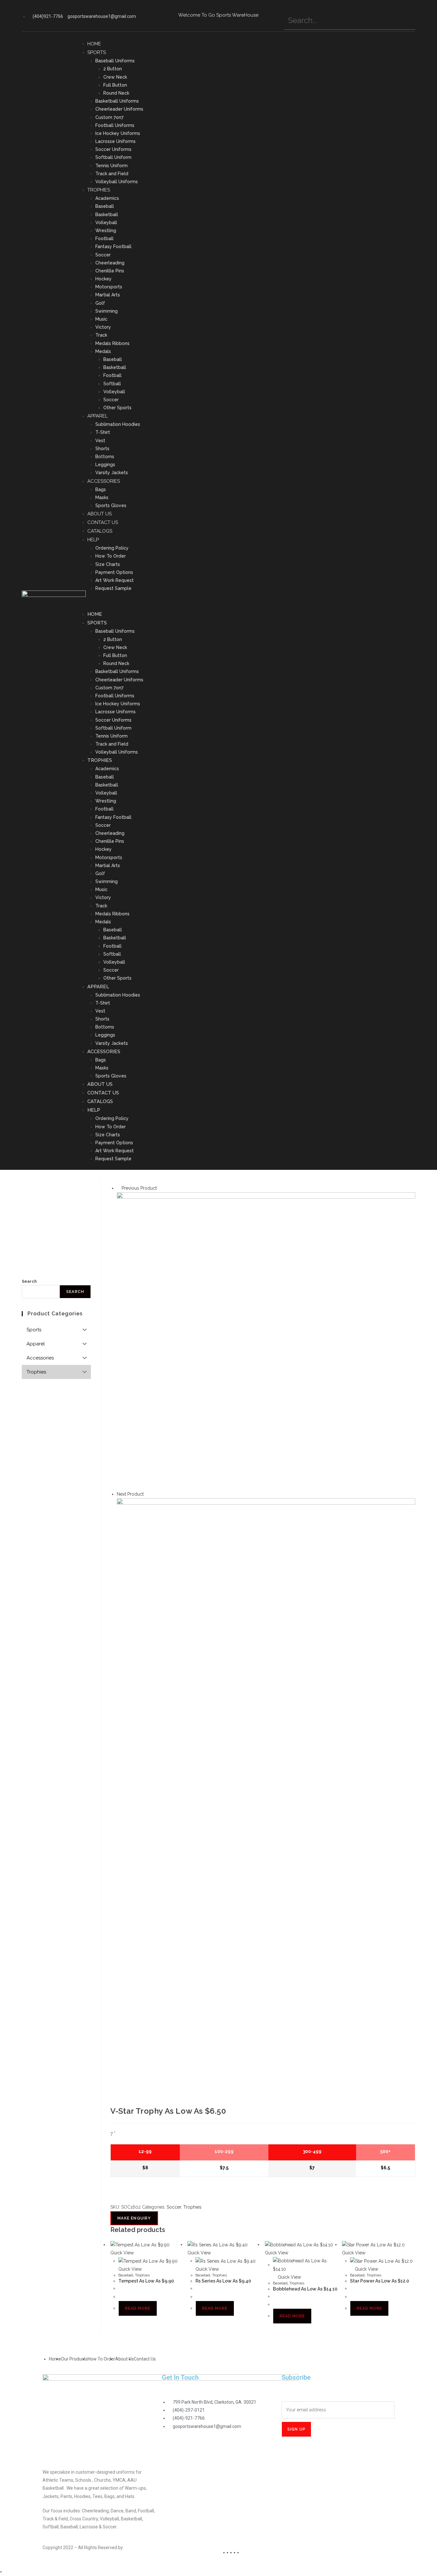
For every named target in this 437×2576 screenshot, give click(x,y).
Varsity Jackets (112, 473)
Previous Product (139, 1188)
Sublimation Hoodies (118, 424)
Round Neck (116, 93)
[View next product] (147, 1494)
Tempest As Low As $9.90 (146, 2281)
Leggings (105, 465)
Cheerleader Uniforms (119, 109)
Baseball (105, 206)
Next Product (130, 1494)
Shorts (102, 449)
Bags (101, 489)
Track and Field (112, 174)
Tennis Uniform (111, 166)
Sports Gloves (111, 505)
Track (101, 335)
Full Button (115, 85)
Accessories (104, 481)
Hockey (103, 279)
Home (94, 44)
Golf (100, 303)
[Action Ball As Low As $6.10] (266, 1341)
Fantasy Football (113, 247)
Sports (97, 52)
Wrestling (106, 231)
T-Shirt (103, 432)
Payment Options (114, 572)
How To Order (111, 556)
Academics (107, 198)
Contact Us (103, 522)
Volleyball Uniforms (117, 182)
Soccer (103, 255)
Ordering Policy (112, 548)
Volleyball (106, 223)
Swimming (107, 311)
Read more (138, 2308)
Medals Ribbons (112, 343)
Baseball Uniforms (115, 61)
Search (29, 1281)
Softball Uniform (113, 157)
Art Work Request (115, 580)
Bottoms (105, 457)
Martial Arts (108, 295)
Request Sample (113, 588)
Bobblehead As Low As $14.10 (305, 2289)
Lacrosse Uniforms (115, 141)
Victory (103, 327)
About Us (99, 514)
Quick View (289, 2277)
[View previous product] (119, 1188)
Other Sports (117, 408)
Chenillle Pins (110, 271)
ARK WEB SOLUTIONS (146, 2548)
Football (104, 239)
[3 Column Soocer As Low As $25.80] (266, 1647)
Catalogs (100, 531)
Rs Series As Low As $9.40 (223, 2281)
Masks (102, 497)
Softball (112, 384)
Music (101, 319)
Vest (100, 441)
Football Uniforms (115, 125)
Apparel (98, 416)
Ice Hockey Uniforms (118, 133)
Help (93, 540)
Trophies (99, 190)
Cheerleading (110, 263)
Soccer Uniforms (113, 149)
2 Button (113, 69)
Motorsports (109, 287)
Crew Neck (115, 77)
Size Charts (108, 564)
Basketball (107, 215)
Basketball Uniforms (117, 101)
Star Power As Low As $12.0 (380, 2281)
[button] (248, 601)
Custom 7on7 (109, 117)
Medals (103, 351)
